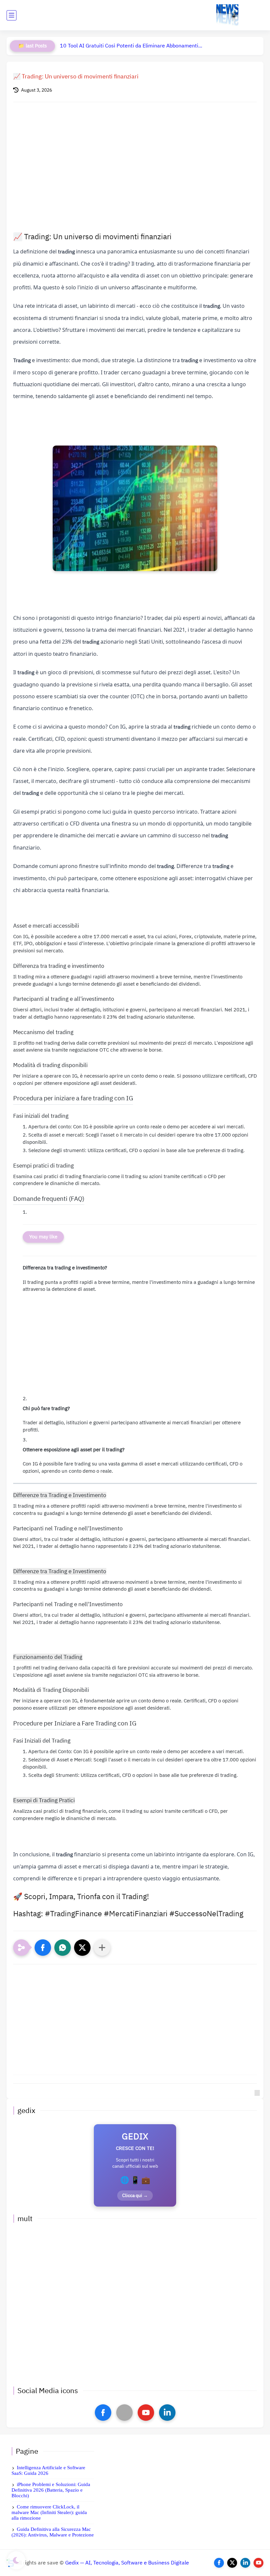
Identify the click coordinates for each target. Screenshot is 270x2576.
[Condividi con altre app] (102, 1948)
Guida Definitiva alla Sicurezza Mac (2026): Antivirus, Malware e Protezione (53, 2532)
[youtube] (146, 2413)
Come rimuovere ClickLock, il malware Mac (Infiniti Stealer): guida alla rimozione (49, 2512)
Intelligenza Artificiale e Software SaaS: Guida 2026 (48, 2470)
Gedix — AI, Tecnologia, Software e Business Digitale (127, 2563)
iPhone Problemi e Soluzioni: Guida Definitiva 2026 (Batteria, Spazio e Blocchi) (51, 2490)
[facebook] (103, 2413)
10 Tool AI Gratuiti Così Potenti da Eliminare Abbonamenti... (131, 46)
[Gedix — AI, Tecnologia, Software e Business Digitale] (227, 15)
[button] (43, 1948)
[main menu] (12, 15)
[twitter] (232, 2563)
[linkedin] (167, 2413)
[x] (124, 2413)
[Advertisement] (135, 163)
